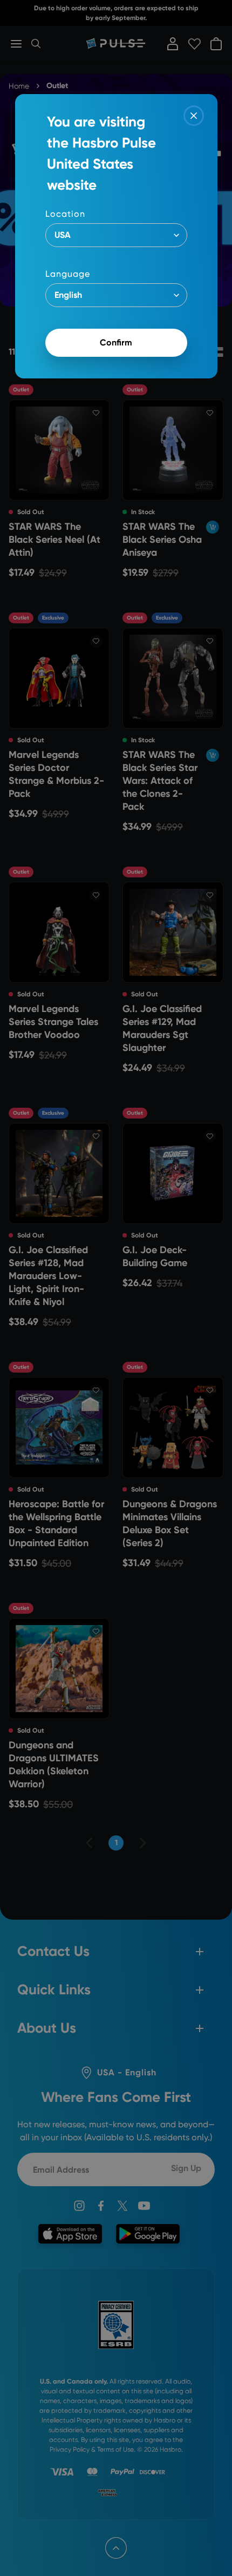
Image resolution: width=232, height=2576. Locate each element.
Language (68, 274)
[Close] (194, 116)
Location (65, 214)
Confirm (116, 342)
